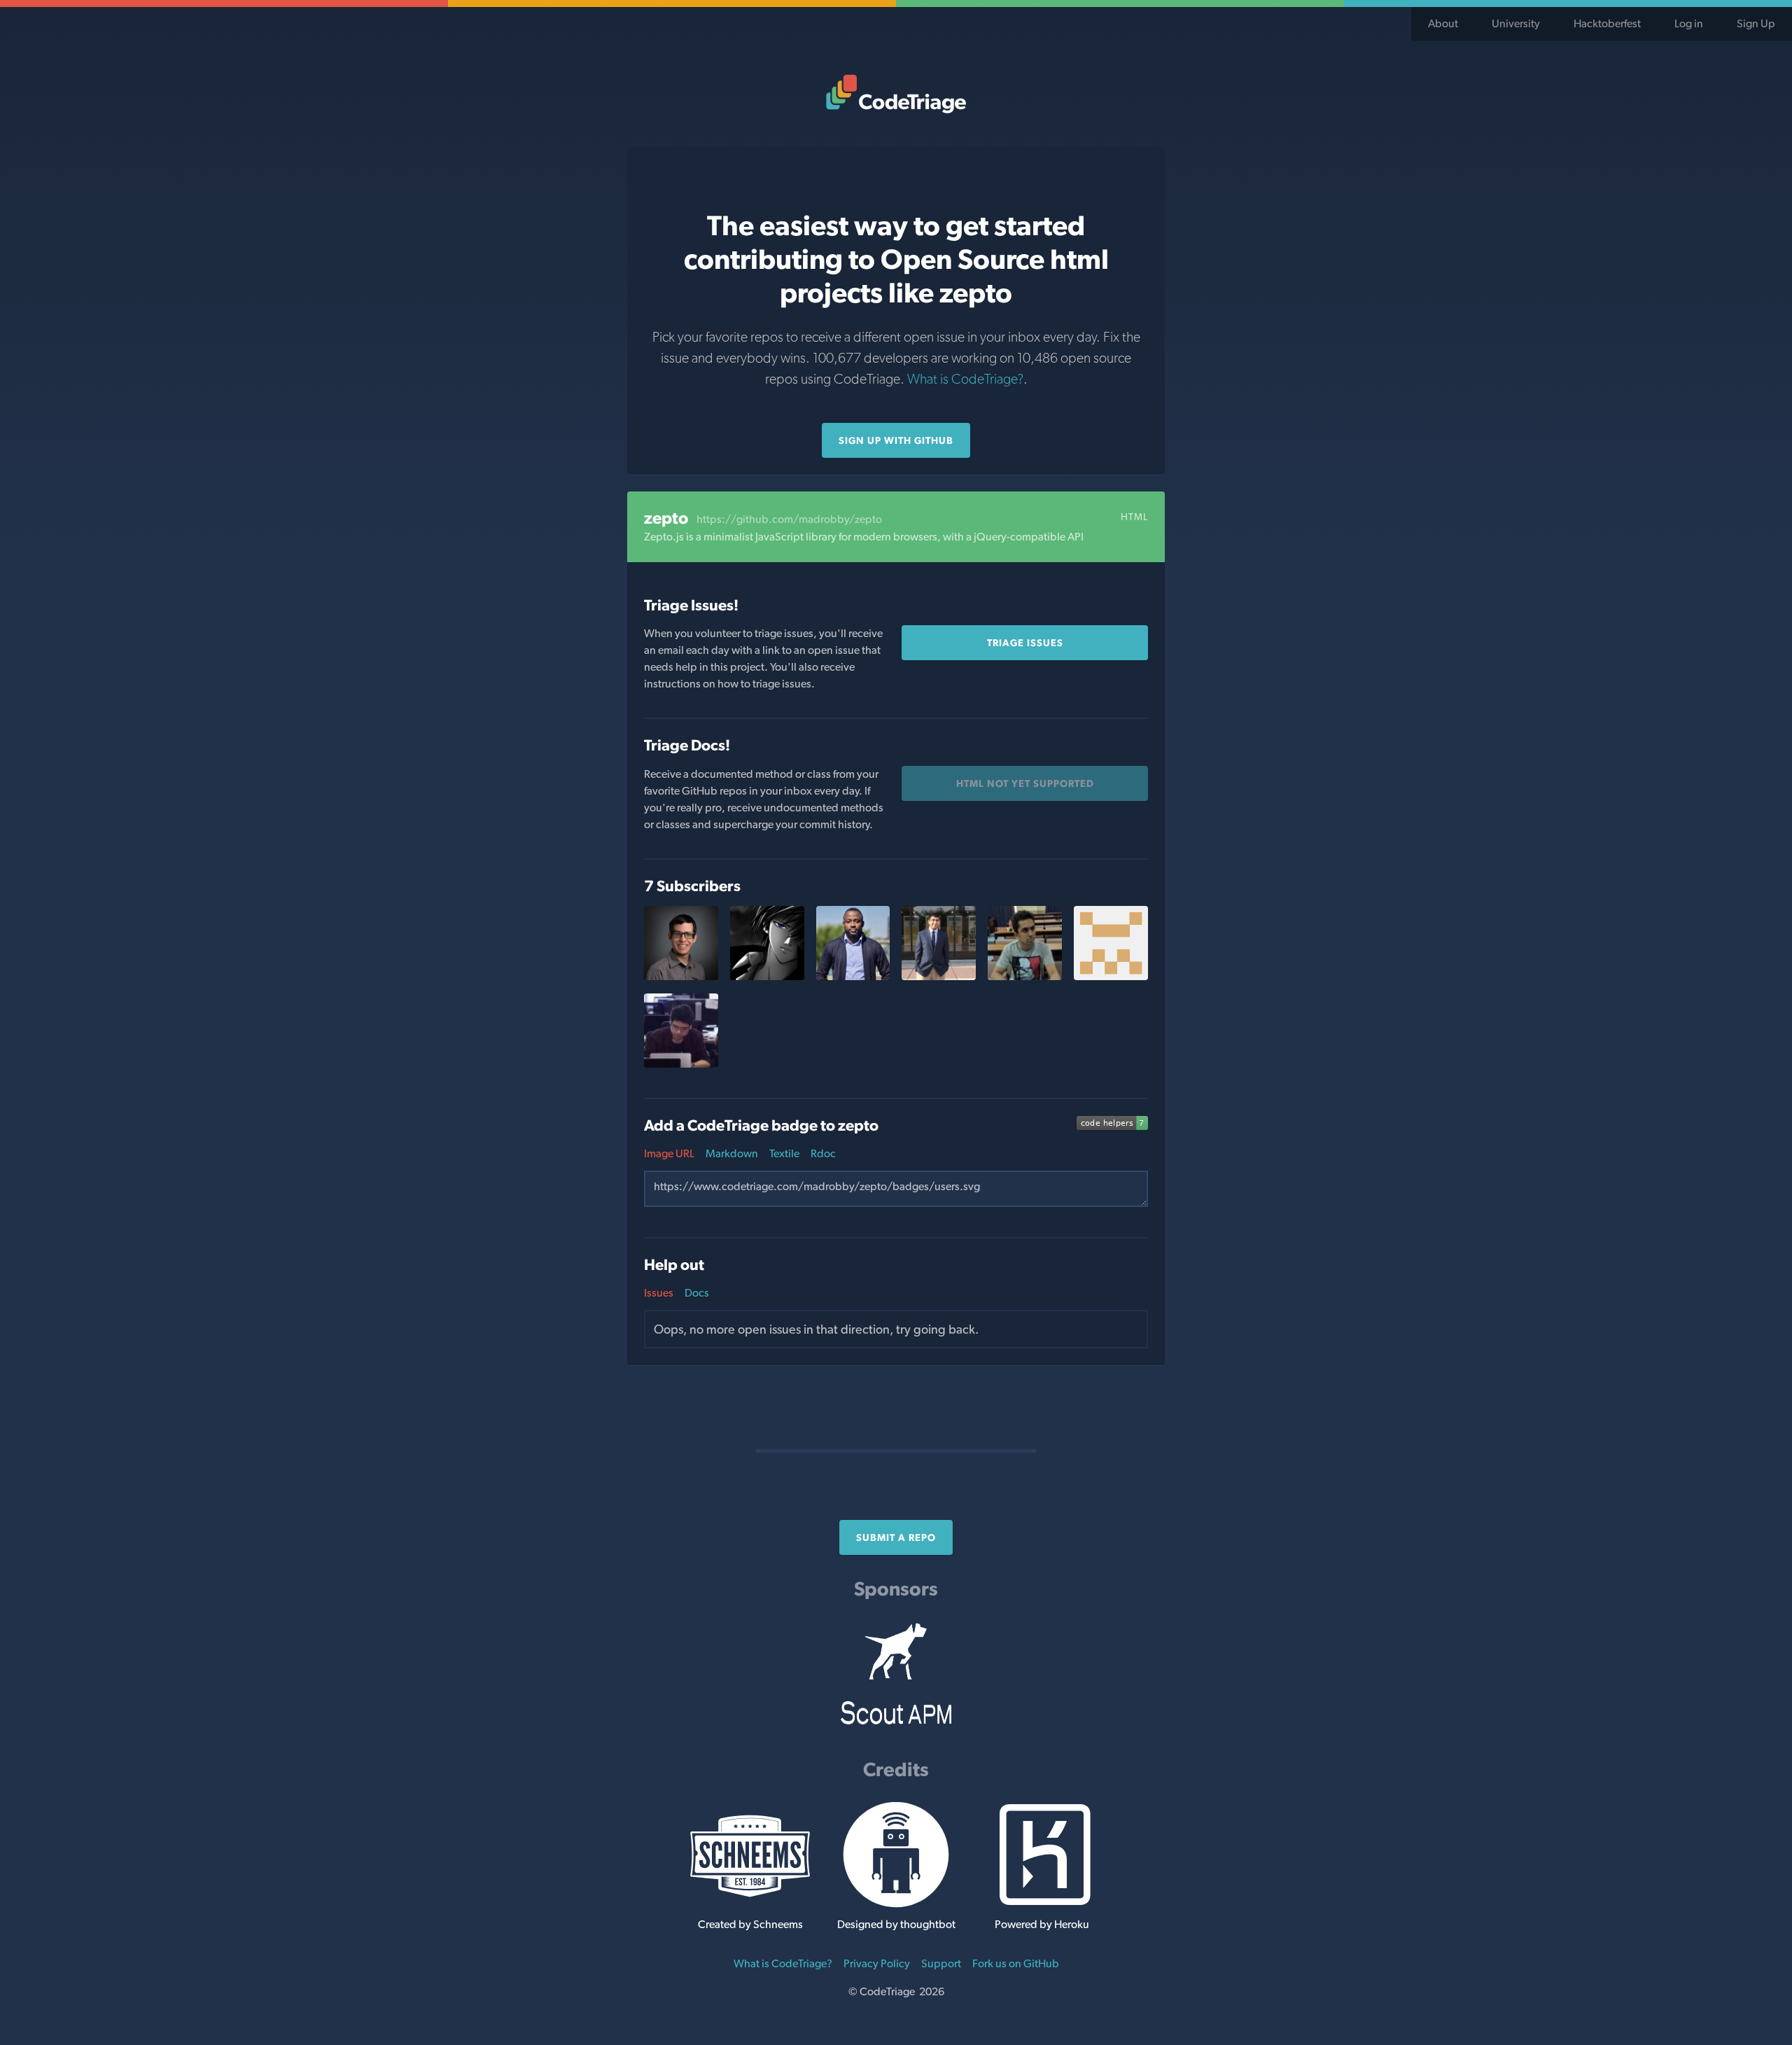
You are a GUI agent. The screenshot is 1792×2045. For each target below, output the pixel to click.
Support (941, 1963)
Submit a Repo (896, 1537)
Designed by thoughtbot (896, 1924)
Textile (784, 1153)
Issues (659, 1293)
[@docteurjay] (853, 976)
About (1443, 23)
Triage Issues (1025, 643)
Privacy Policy (877, 1963)
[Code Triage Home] (896, 94)
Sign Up (1756, 23)
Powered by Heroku (1042, 1924)
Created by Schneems (750, 1924)
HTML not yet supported (1025, 783)
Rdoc (823, 1153)
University (1516, 23)
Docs (697, 1293)
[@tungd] (681, 1064)
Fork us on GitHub (1016, 1963)
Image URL (669, 1153)
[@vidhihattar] (1111, 976)
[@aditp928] (939, 976)
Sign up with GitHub (896, 440)
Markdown (732, 1153)
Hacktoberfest (1607, 23)
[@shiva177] (767, 976)
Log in (1689, 23)
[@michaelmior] (681, 976)
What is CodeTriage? (965, 379)
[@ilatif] (1025, 976)
